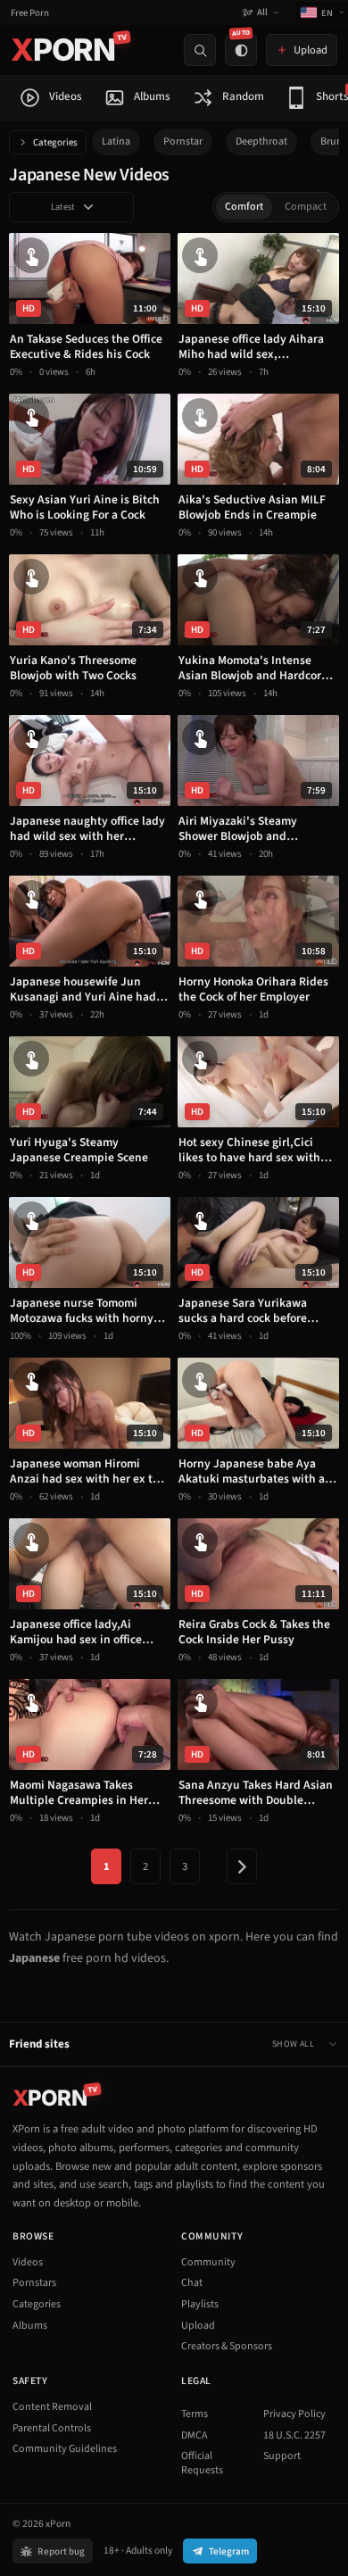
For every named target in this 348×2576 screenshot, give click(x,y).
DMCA (195, 2435)
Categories (55, 142)
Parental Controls (52, 2428)
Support (282, 2456)
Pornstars (34, 2283)
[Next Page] (242, 1866)
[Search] (200, 50)
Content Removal (52, 2407)
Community (208, 2262)
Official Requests (202, 2463)
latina (116, 141)
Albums (30, 2326)
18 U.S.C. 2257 (294, 2435)
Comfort (244, 207)
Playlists (200, 2304)
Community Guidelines (65, 2449)
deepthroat (261, 141)
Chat (192, 2283)
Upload (198, 2326)
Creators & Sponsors (227, 2346)
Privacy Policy (294, 2414)
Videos (28, 2262)
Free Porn (30, 13)
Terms (195, 2414)
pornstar (183, 141)
